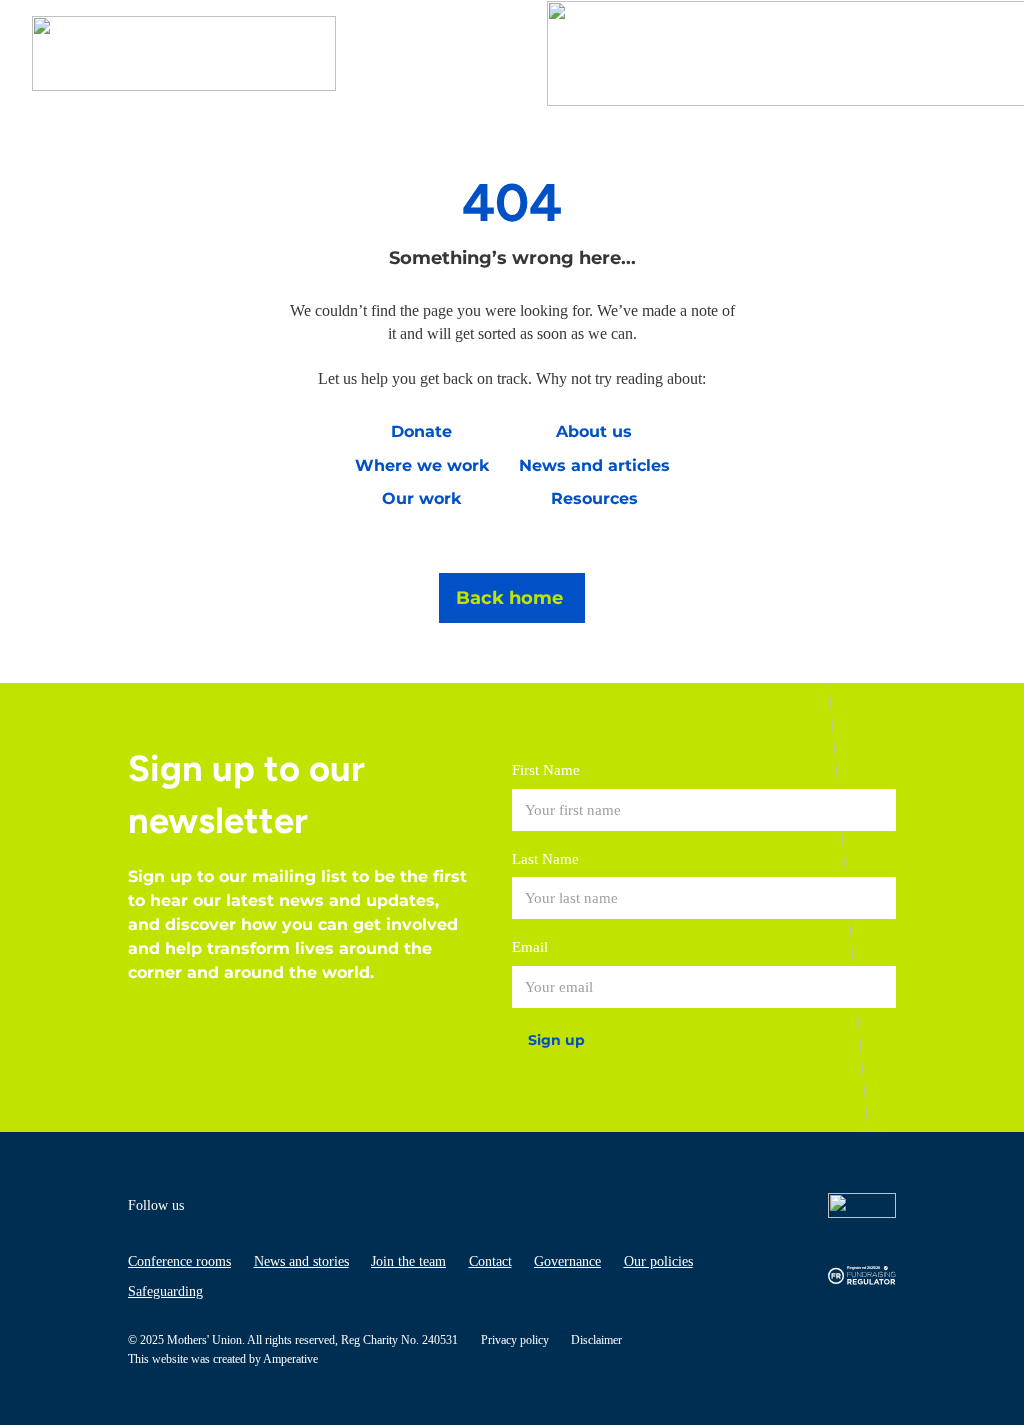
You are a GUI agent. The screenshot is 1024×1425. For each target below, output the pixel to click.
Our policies (658, 1261)
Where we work (422, 465)
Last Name (545, 859)
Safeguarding (165, 1291)
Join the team (408, 1261)
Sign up (556, 1040)
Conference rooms (179, 1261)
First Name (546, 770)
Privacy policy (515, 1340)
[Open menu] (972, 53)
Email (530, 947)
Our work (421, 498)
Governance (567, 1261)
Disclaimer (596, 1340)
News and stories (301, 1261)
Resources (594, 498)
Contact (490, 1261)
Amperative (290, 1359)
